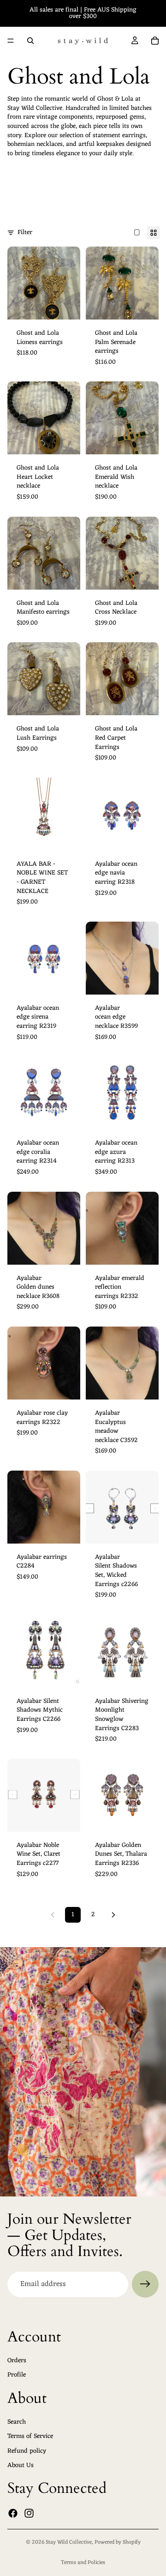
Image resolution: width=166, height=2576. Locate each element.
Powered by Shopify (118, 2542)
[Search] (30, 41)
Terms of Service (30, 2436)
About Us (21, 2466)
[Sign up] (145, 2284)
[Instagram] (29, 2513)
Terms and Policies (83, 2563)
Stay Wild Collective (69, 2542)
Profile (17, 2375)
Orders (17, 2361)
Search (17, 2422)
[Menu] (11, 41)
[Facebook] (13, 2513)
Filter (25, 233)
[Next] (113, 1915)
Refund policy (27, 2451)
